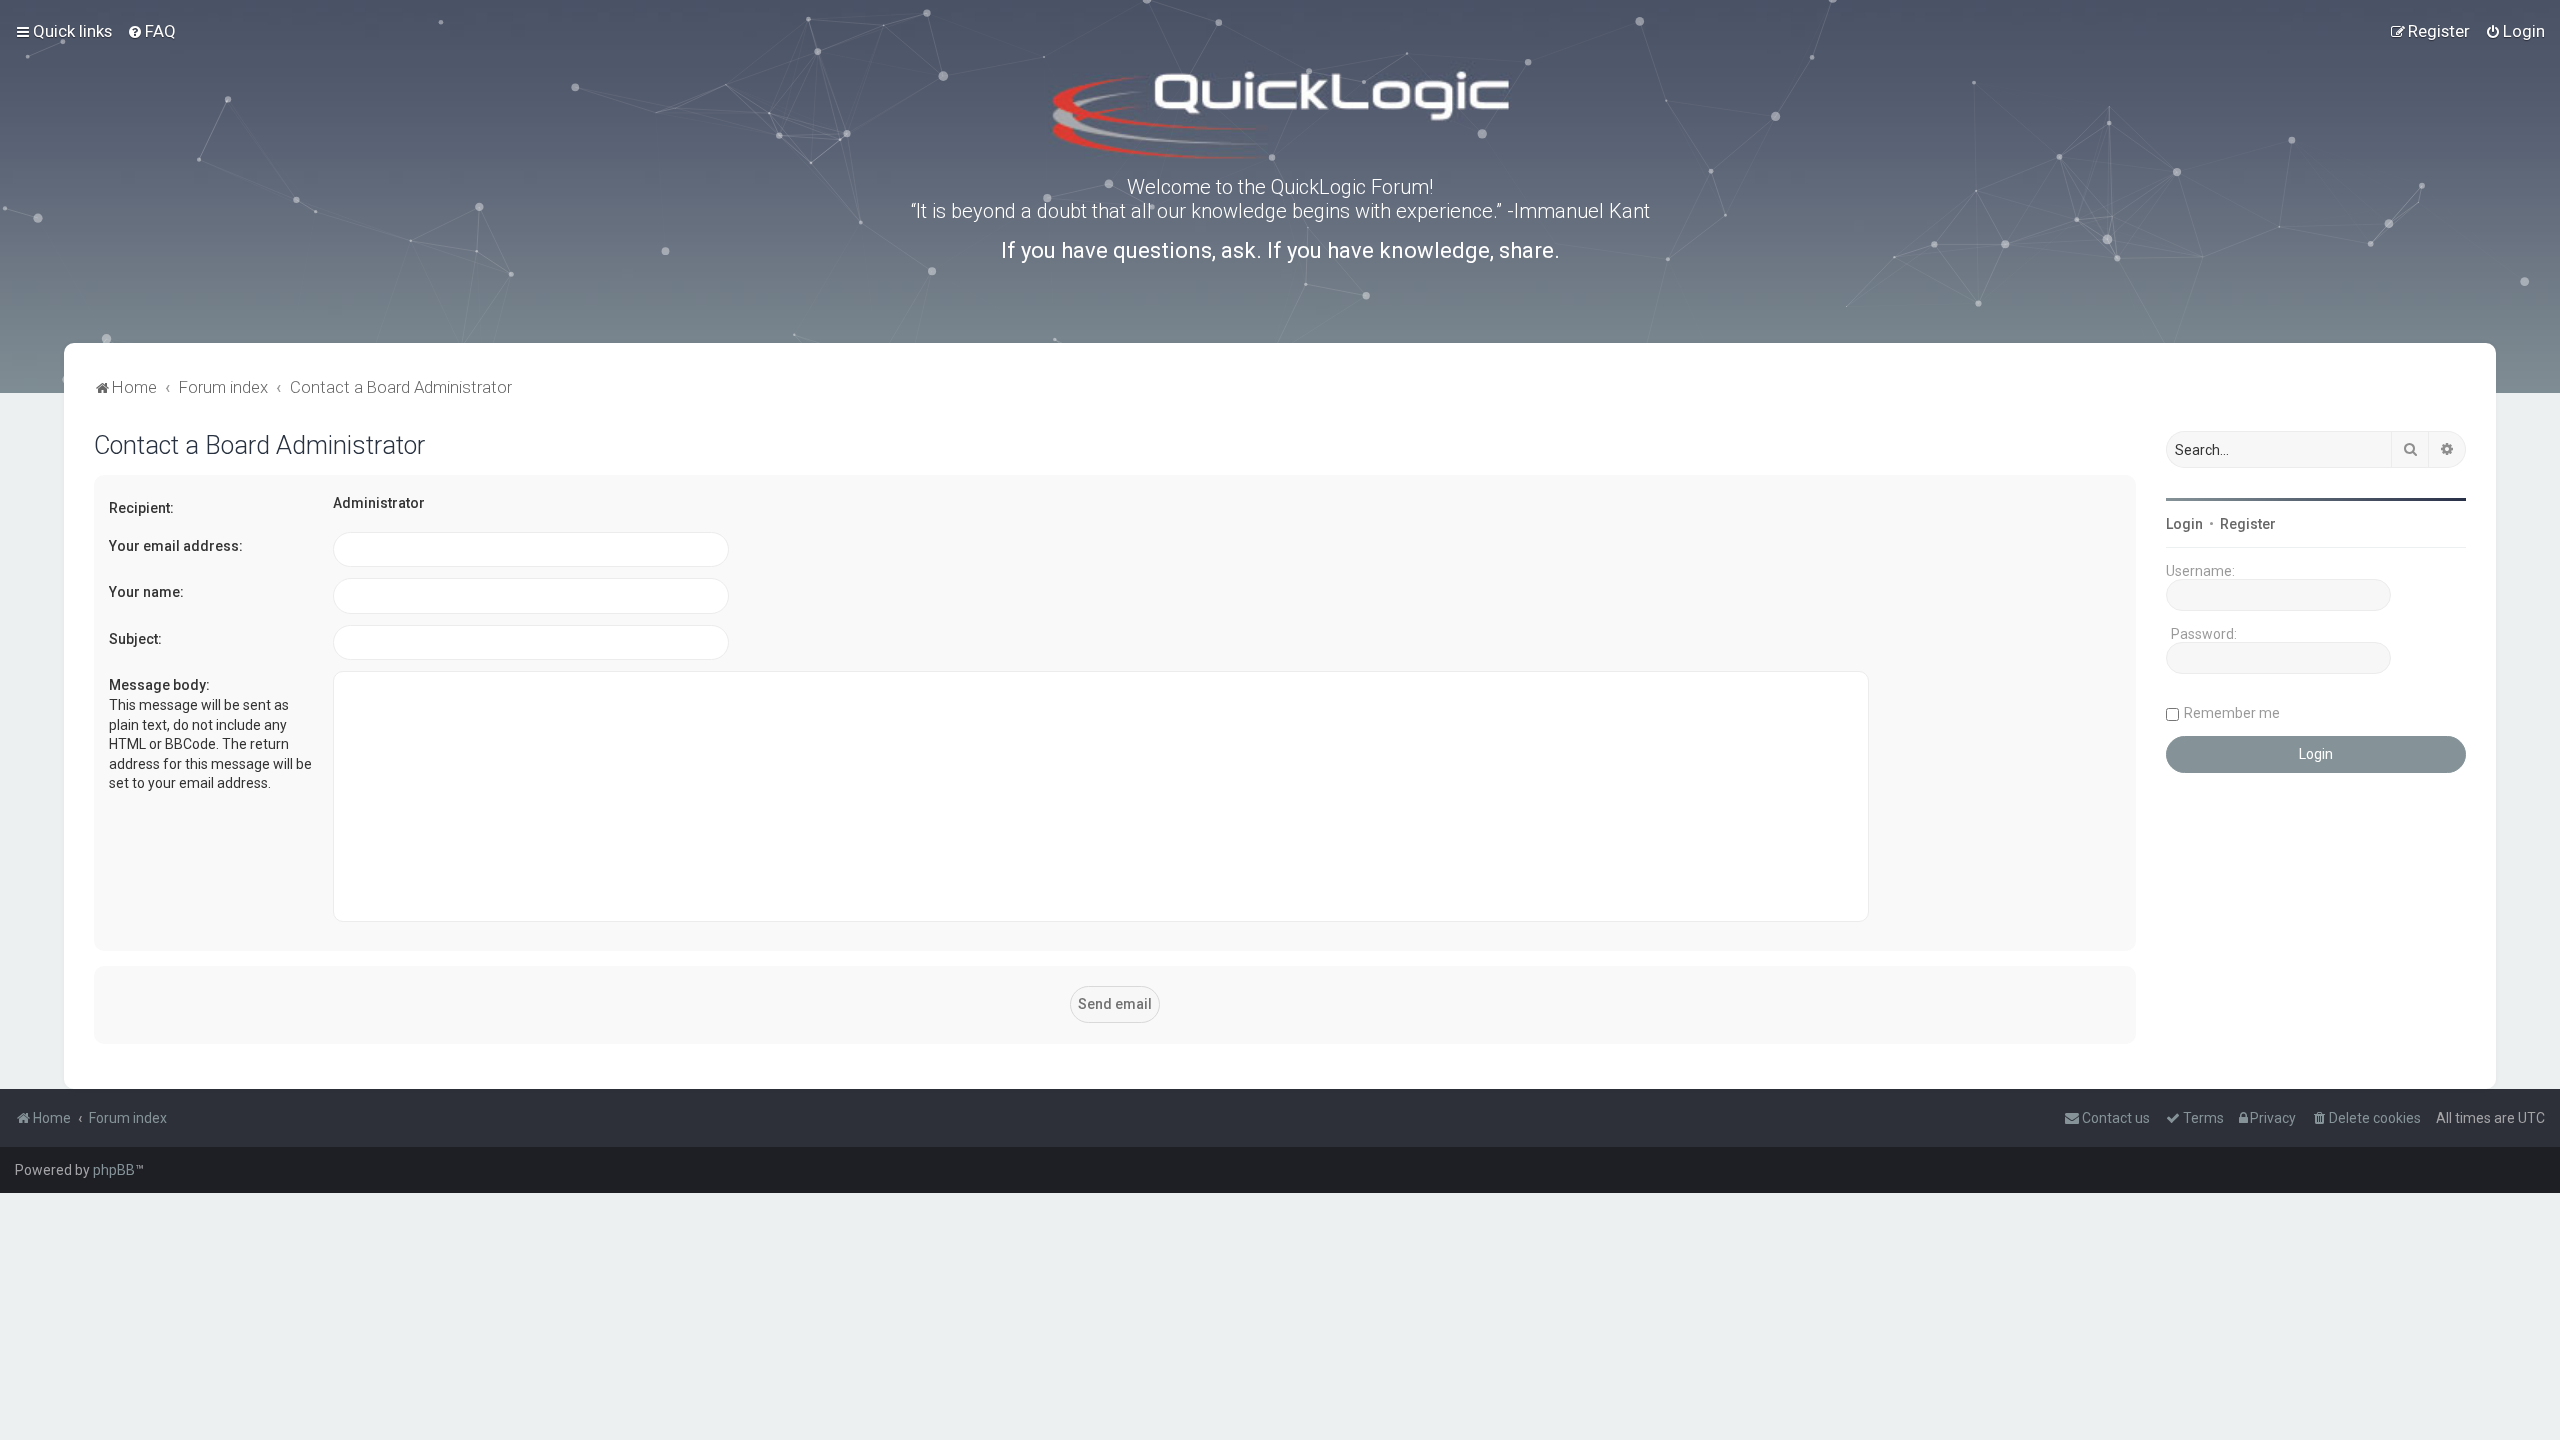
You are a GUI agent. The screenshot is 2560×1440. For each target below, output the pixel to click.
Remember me (2232, 713)
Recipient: (141, 508)
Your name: (146, 592)
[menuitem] (151, 31)
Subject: (135, 639)
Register (2248, 524)
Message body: (159, 685)
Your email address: (176, 546)
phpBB (114, 1170)
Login (2184, 524)
